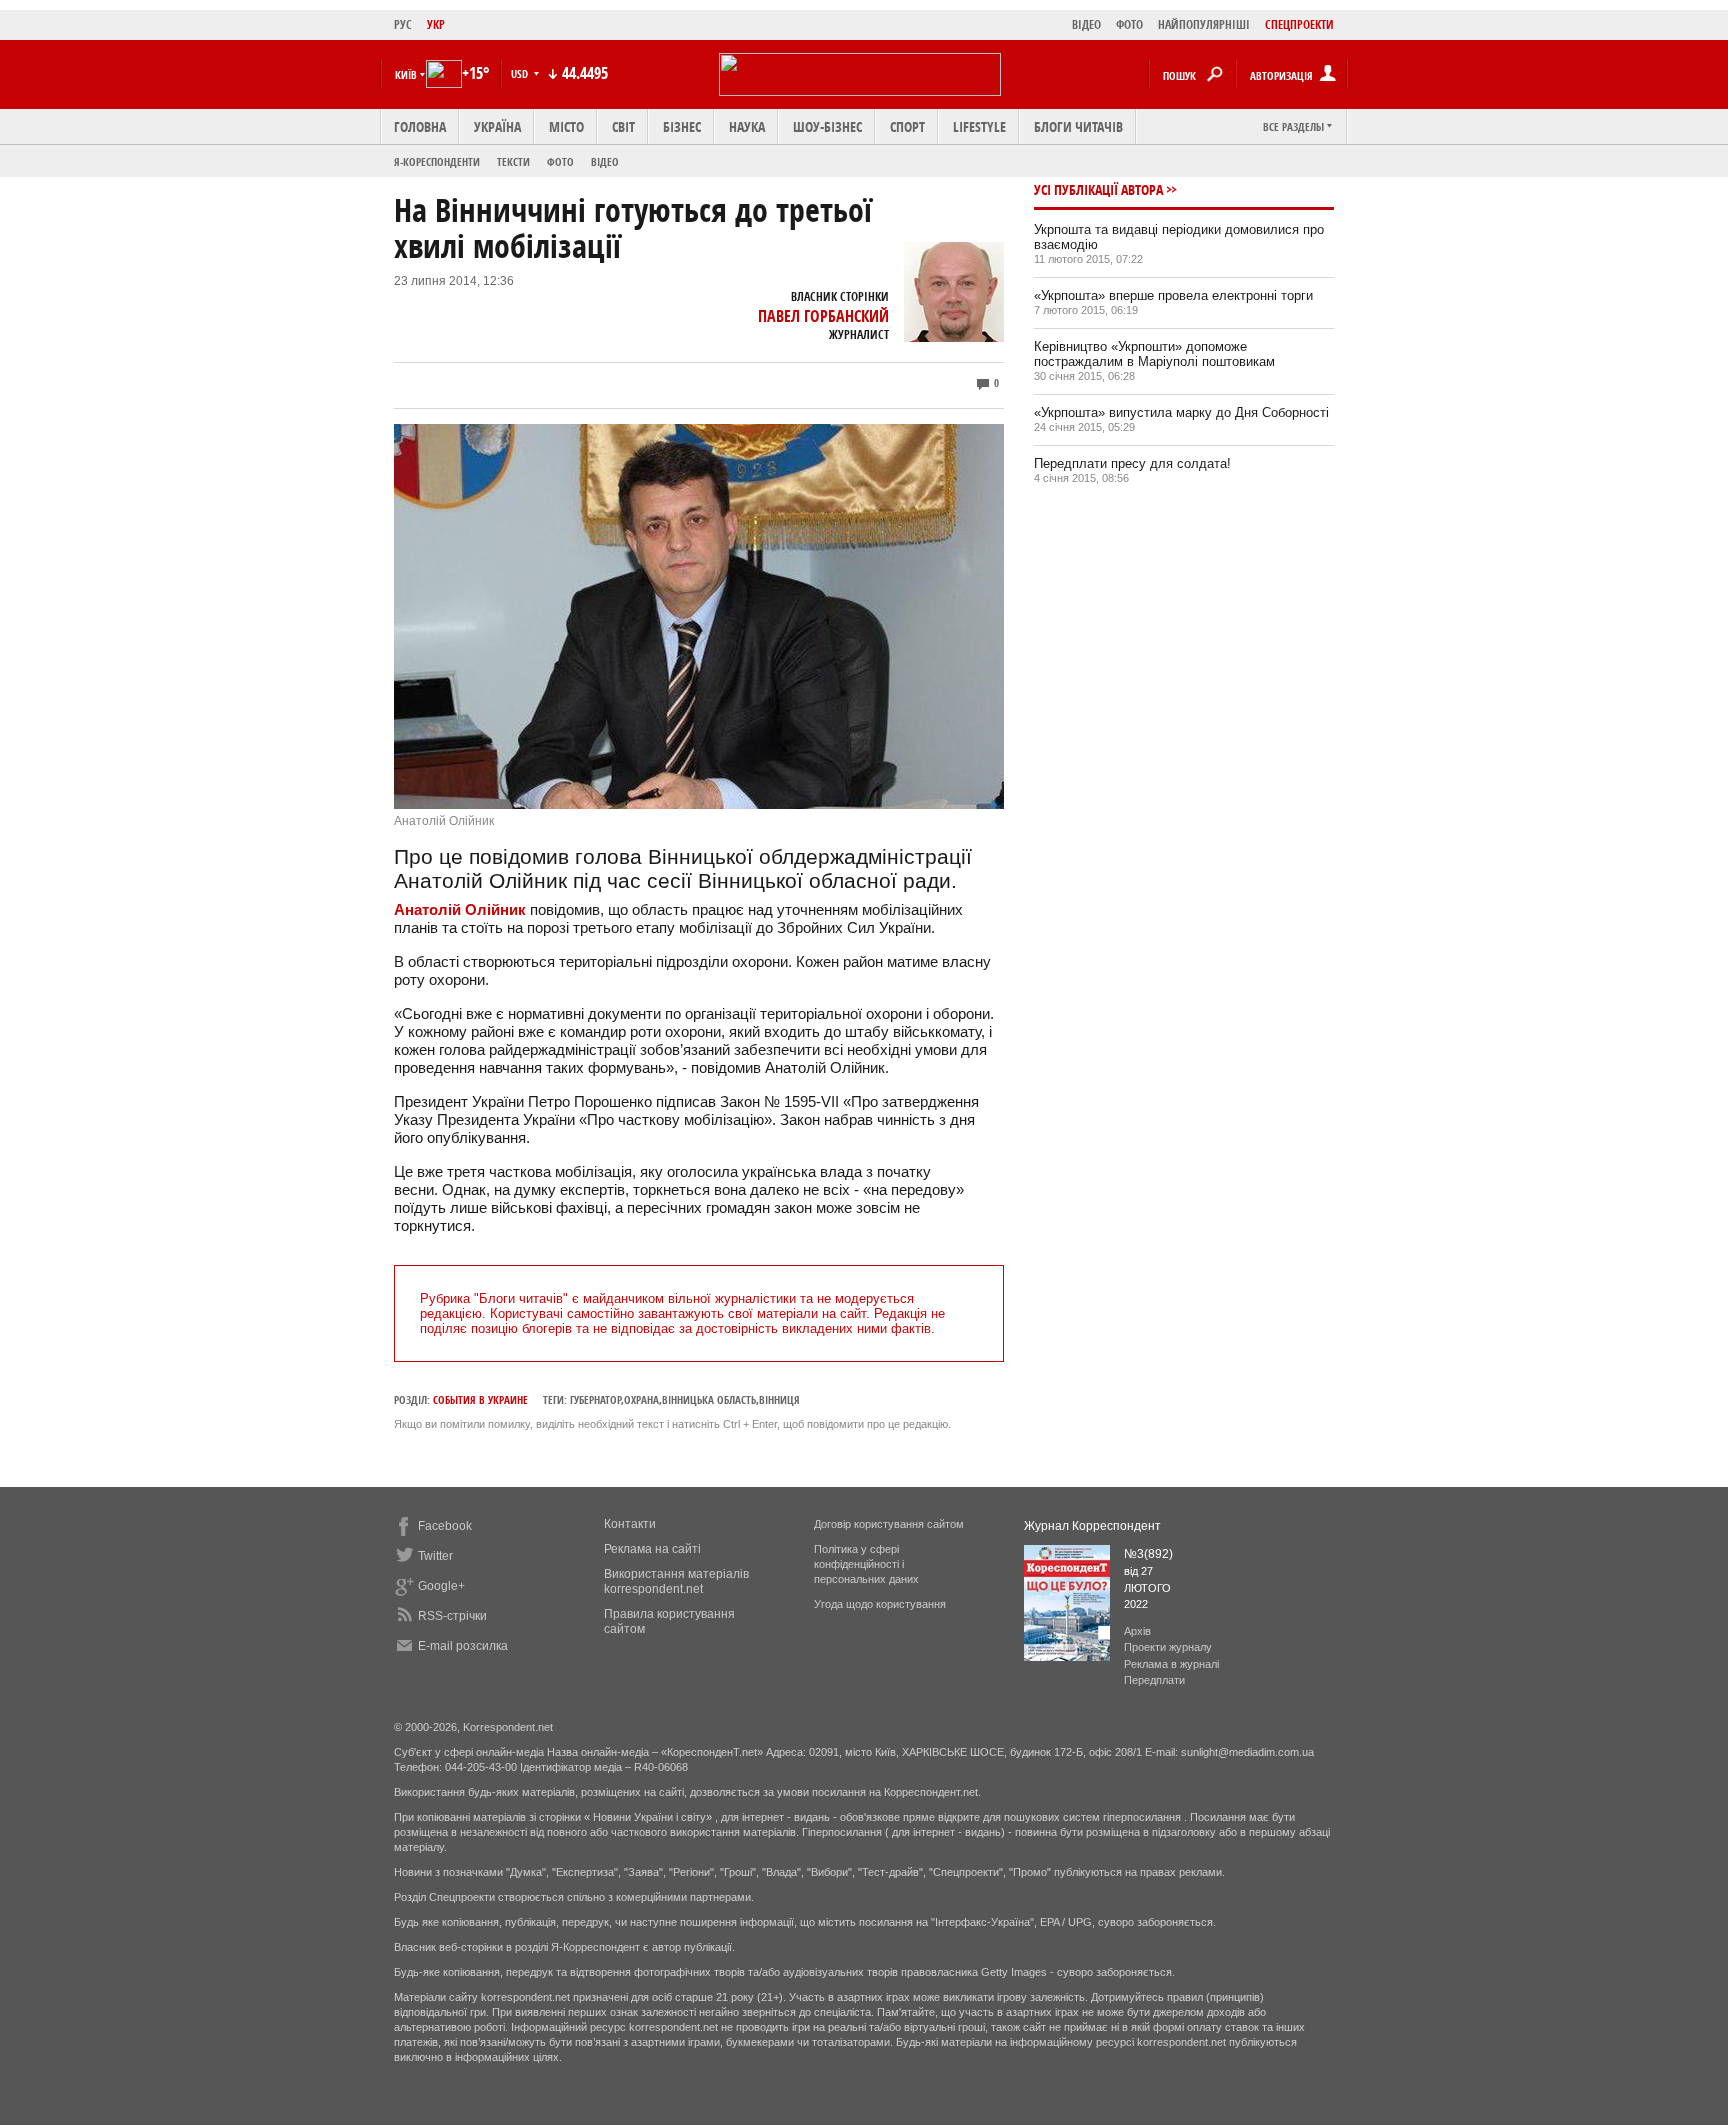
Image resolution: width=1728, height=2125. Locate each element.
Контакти (630, 1524)
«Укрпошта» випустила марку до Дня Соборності (1181, 412)
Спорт (907, 126)
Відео (605, 161)
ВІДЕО (1086, 24)
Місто (566, 126)
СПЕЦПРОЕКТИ (1299, 24)
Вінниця (779, 1399)
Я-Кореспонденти (437, 161)
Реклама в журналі (1171, 1664)
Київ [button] (406, 74)
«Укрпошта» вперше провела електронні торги (1173, 295)
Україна (497, 126)
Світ (623, 126)
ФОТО (1129, 24)
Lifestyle (979, 126)
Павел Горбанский (823, 316)
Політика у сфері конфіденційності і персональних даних (866, 1564)
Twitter (435, 1556)
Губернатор (595, 1399)
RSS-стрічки (452, 1616)
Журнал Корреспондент (1092, 1526)
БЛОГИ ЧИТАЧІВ (1078, 126)
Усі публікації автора (1098, 189)
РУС (403, 24)
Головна (420, 126)
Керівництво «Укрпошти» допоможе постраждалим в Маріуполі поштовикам (1154, 354)
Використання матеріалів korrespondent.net (676, 1581)
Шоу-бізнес (827, 126)
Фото (560, 161)
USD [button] (521, 73)
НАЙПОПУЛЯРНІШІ (1204, 24)
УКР (436, 24)
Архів (1137, 1631)
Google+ (441, 1586)
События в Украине (480, 1399)
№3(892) (1148, 1554)
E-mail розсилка (463, 1646)
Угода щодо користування (880, 1604)
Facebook (445, 1526)
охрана (641, 1399)
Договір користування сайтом (889, 1524)
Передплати (1154, 1680)
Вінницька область (709, 1399)
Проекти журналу (1168, 1647)
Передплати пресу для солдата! (1132, 463)
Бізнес (682, 126)
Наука (747, 126)
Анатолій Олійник (460, 909)
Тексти (513, 161)
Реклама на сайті (652, 1549)
